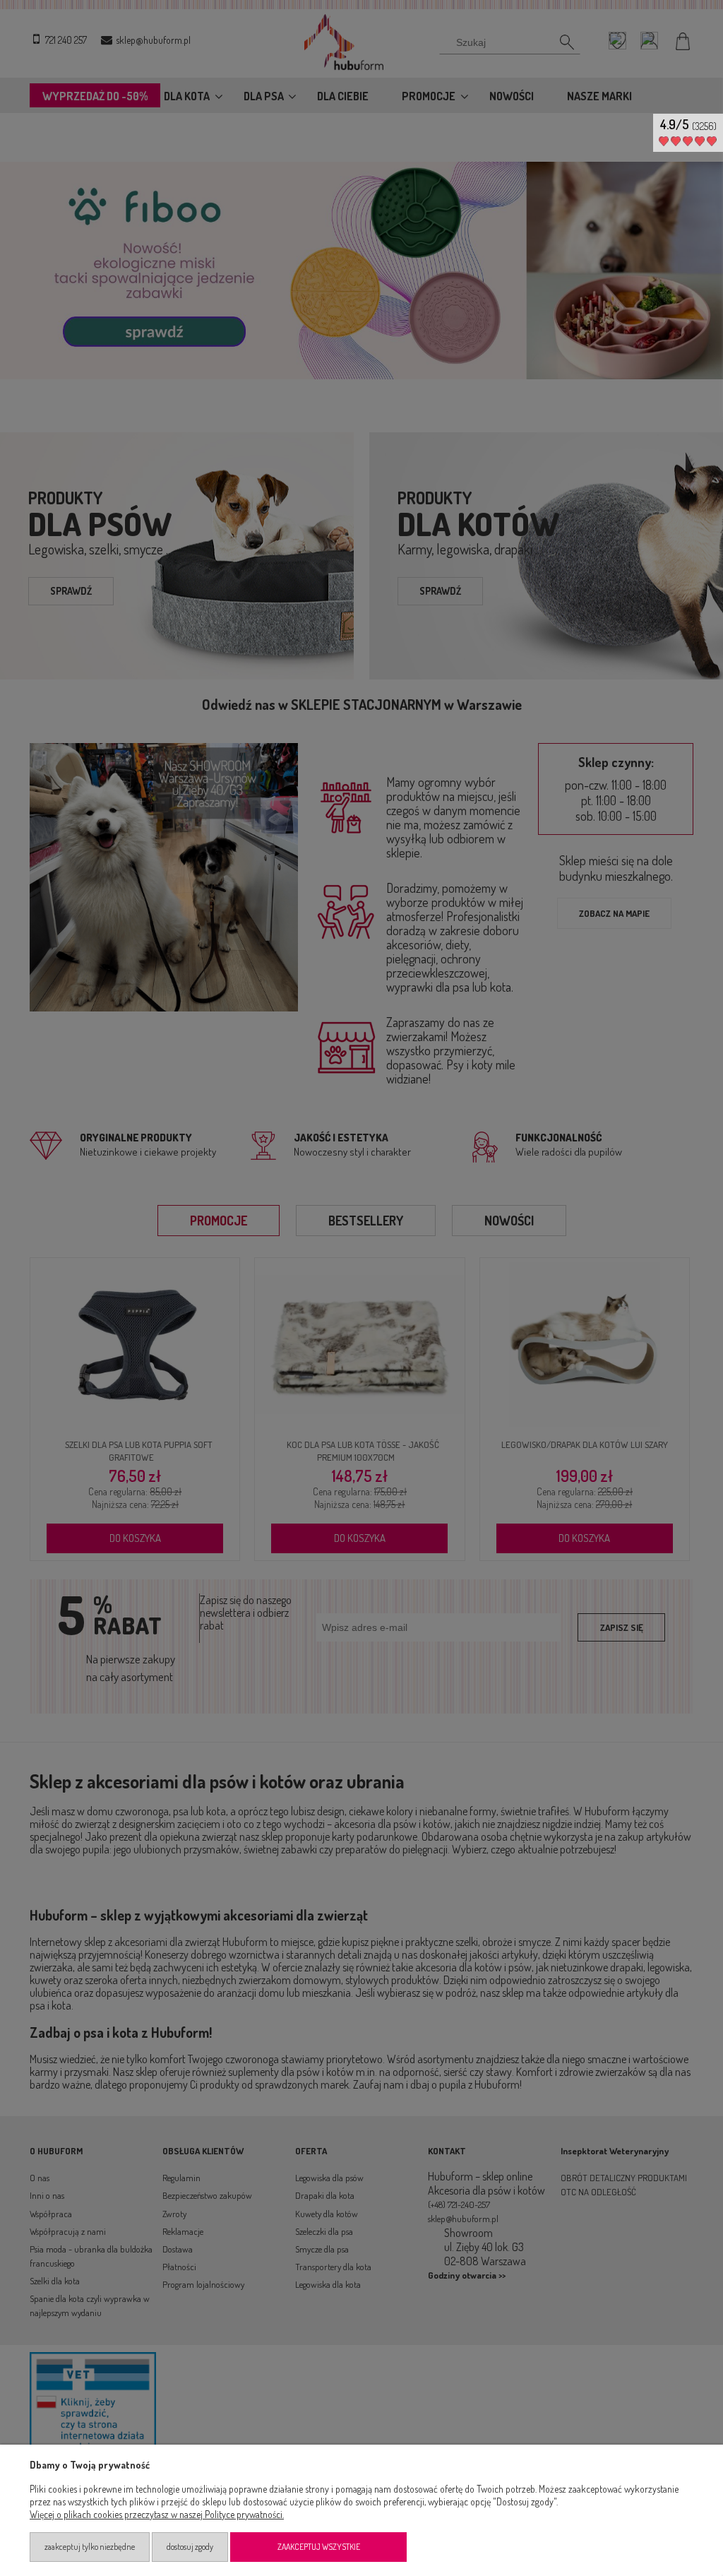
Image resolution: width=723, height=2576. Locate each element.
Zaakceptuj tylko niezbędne (90, 2547)
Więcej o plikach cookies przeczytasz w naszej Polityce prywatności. (157, 2514)
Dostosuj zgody (190, 2547)
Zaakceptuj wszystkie (319, 2547)
